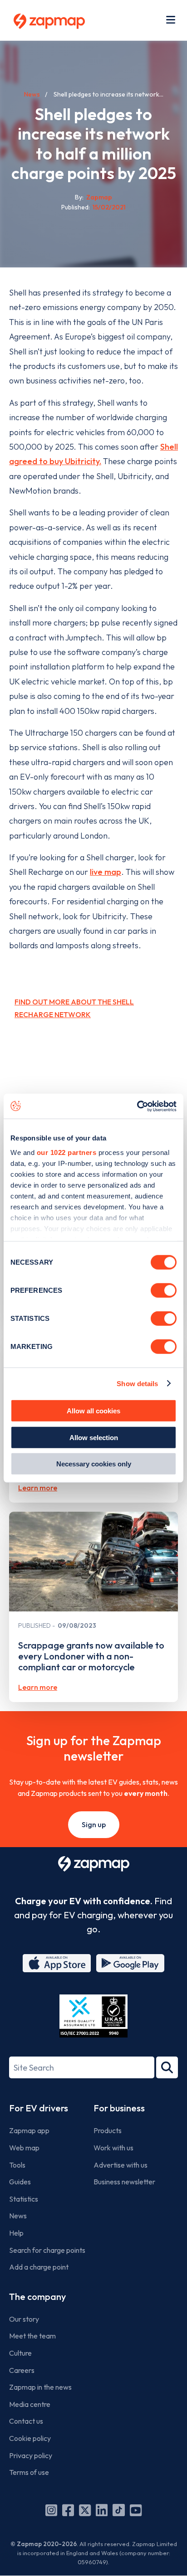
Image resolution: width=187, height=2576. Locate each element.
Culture (20, 2353)
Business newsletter (124, 2182)
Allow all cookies (93, 1411)
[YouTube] (136, 2510)
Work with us (113, 2148)
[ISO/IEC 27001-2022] (93, 2016)
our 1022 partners (67, 1152)
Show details (137, 1383)
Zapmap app (29, 2130)
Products (108, 2130)
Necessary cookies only (94, 1464)
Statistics (24, 2199)
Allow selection (94, 1437)
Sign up (94, 1824)
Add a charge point (39, 2267)
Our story (24, 2319)
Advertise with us (121, 2165)
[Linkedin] (102, 2510)
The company (37, 2297)
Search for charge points (47, 2250)
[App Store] (57, 1963)
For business (119, 2108)
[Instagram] (51, 2510)
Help (16, 2233)
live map (106, 872)
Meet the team (32, 2336)
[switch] (164, 1290)
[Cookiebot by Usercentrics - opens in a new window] (137, 1106)
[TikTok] (119, 2510)
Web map (24, 2148)
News (32, 94)
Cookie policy (30, 2438)
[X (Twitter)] (85, 2510)
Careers (22, 2370)
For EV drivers (39, 2108)
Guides (20, 2182)
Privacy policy (31, 2455)
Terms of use (29, 2472)
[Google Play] (130, 1963)
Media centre (30, 2404)
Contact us (26, 2421)
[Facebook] (68, 2510)
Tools (17, 2165)
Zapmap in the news (40, 2387)
